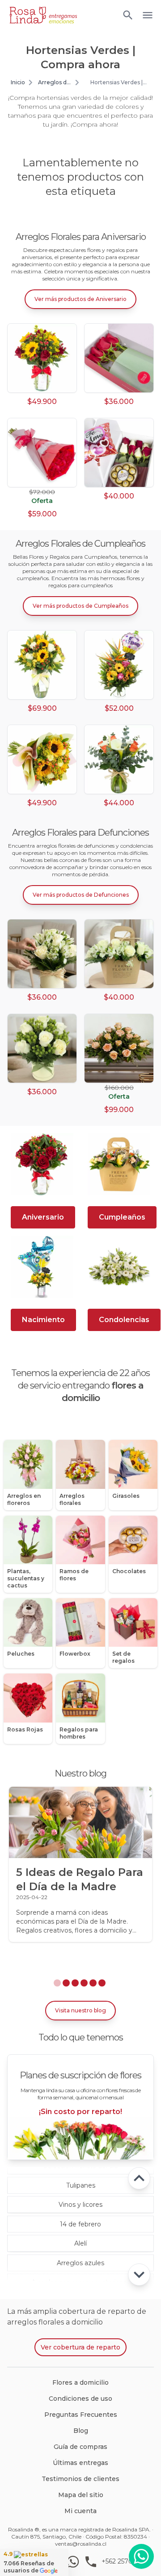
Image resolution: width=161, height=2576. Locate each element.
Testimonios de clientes (80, 2479)
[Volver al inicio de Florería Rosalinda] (43, 15)
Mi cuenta (80, 2511)
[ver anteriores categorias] (139, 2178)
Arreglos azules (80, 2263)
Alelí (80, 2243)
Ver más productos (80, 299)
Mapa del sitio (81, 2495)
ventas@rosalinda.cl (81, 2544)
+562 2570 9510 (125, 2561)
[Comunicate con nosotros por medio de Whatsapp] (141, 2556)
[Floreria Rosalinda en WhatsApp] (75, 2562)
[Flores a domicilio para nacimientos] (42, 1267)
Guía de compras (80, 2447)
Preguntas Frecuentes (81, 2415)
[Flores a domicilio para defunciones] (119, 1267)
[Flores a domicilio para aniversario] (42, 1164)
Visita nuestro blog (80, 2010)
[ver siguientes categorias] (139, 2275)
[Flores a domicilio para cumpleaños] (119, 1164)
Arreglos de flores (54, 82)
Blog (81, 2431)
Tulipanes (81, 2185)
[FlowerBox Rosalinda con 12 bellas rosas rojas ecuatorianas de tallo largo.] (119, 358)
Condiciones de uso (80, 2399)
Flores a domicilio (80, 2382)
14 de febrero (80, 2224)
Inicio (18, 82)
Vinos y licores (80, 2205)
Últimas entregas (80, 2463)
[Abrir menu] (128, 15)
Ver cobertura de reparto (80, 2347)
